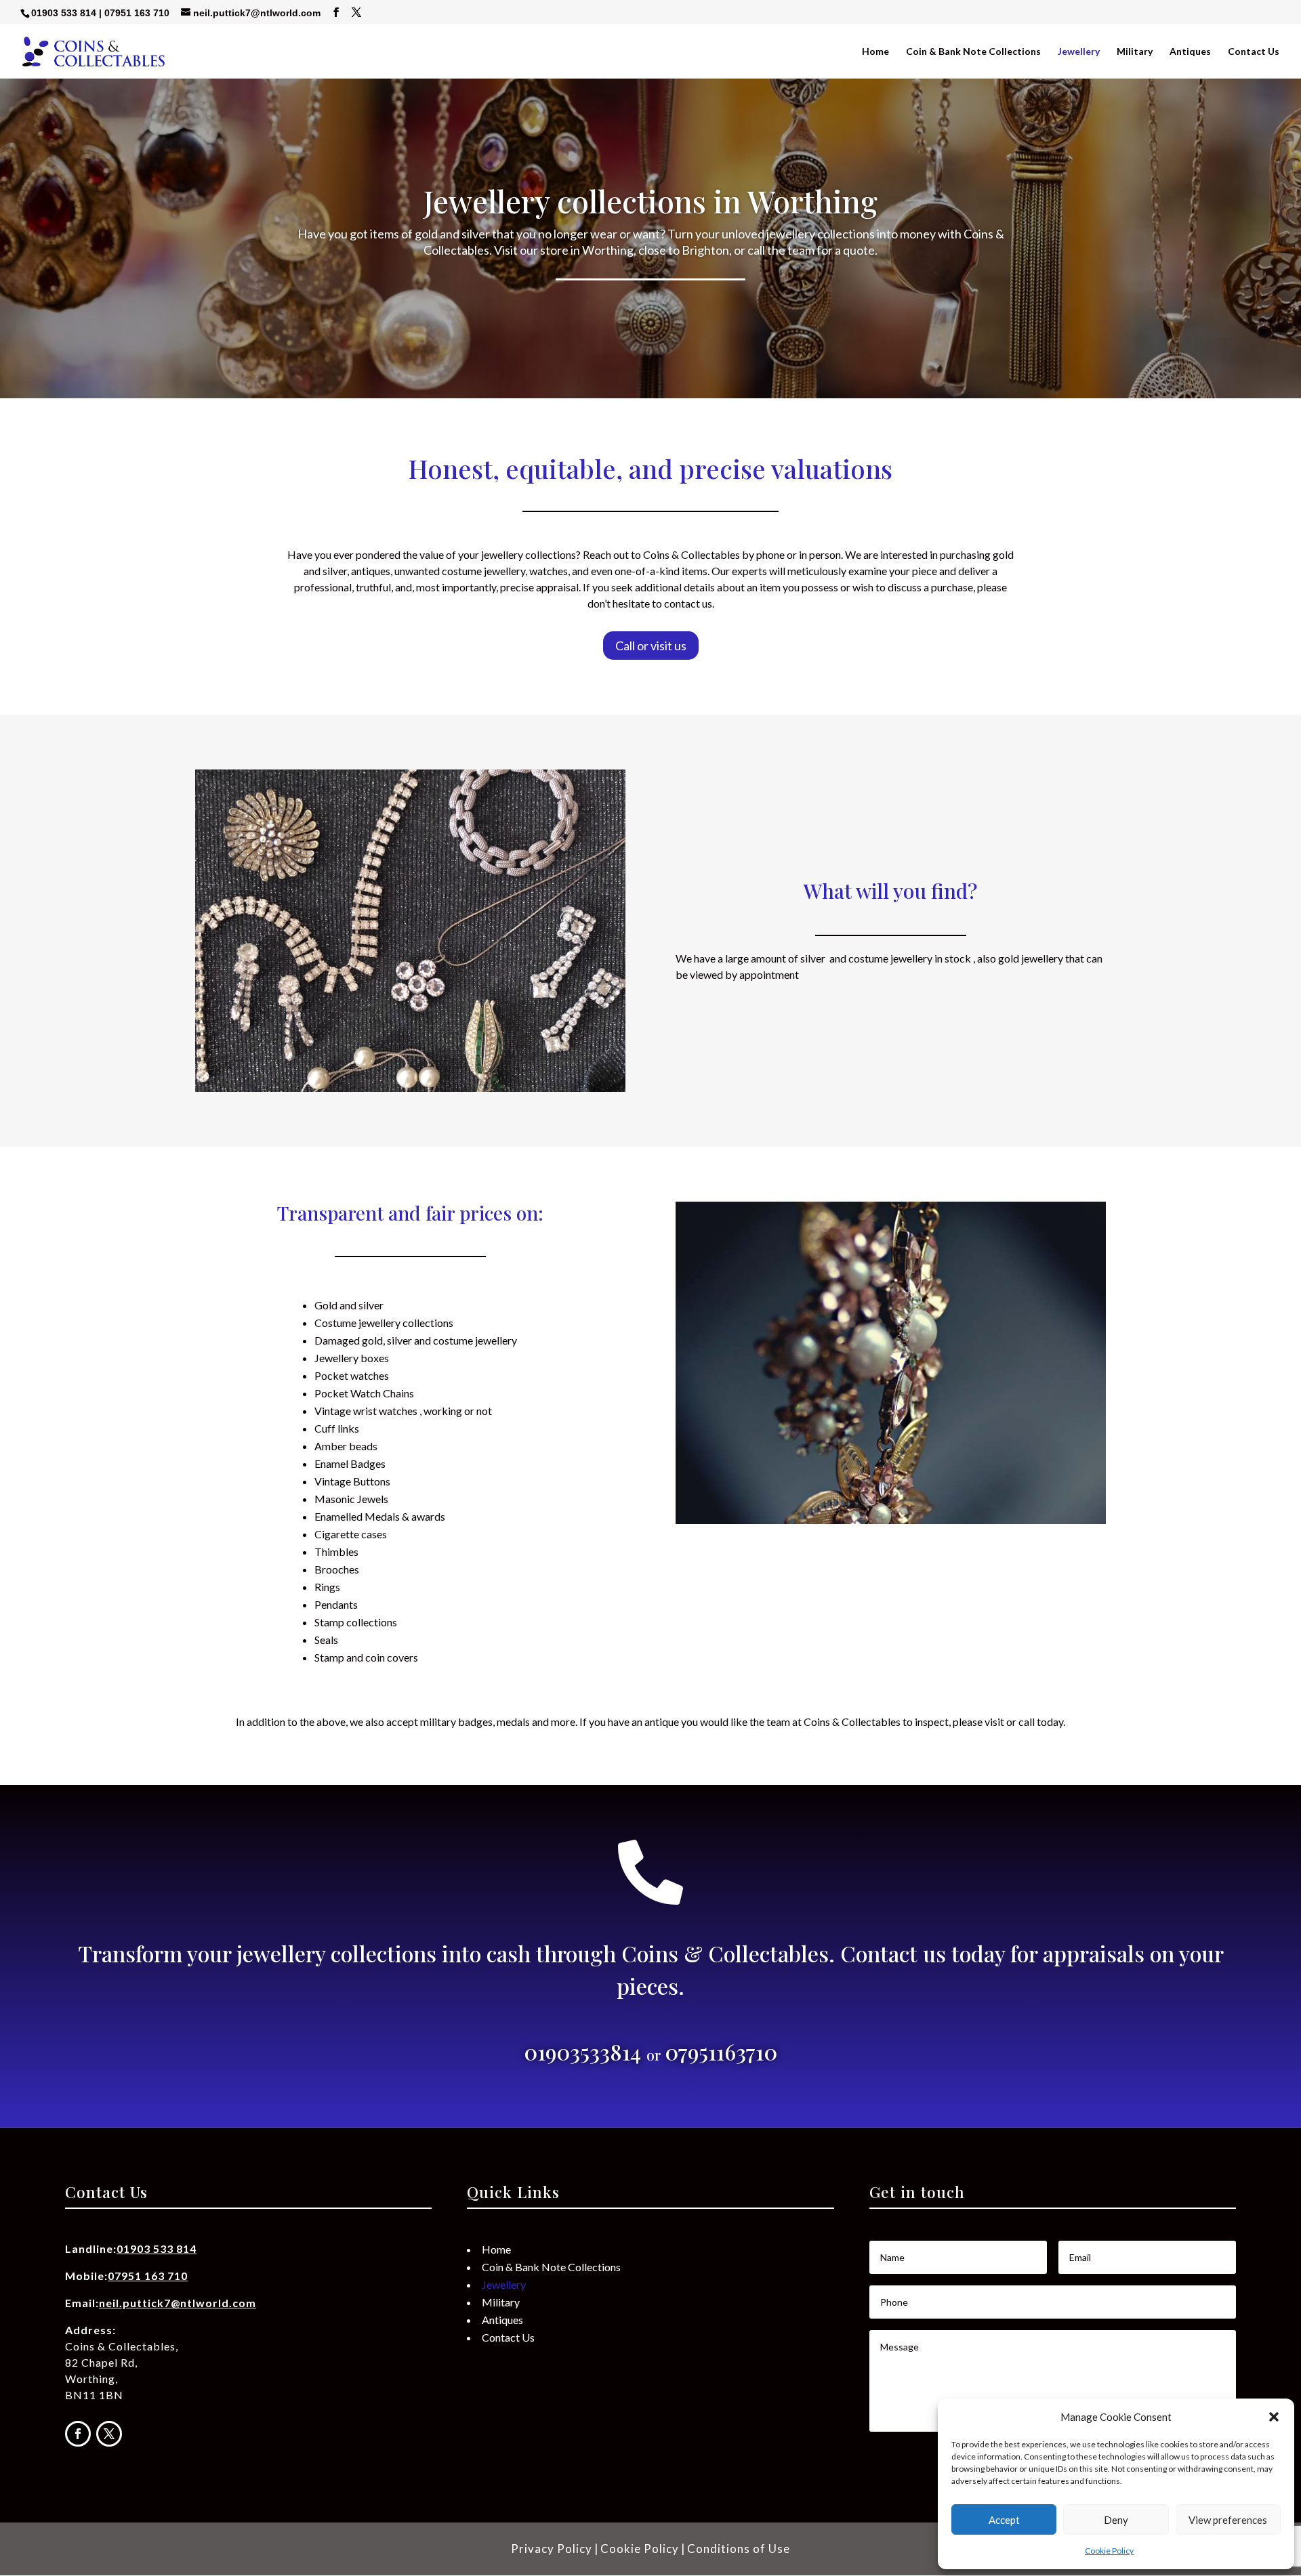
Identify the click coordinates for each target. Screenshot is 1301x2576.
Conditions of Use (739, 2549)
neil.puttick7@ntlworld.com (178, 2303)
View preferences (1228, 2520)
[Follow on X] (109, 2434)
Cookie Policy (1109, 2551)
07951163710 (721, 2051)
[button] (1274, 2417)
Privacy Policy (552, 2549)
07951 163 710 (137, 13)
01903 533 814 (64, 13)
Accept (1004, 2520)
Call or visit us (651, 646)
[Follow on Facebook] (78, 2434)
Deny (1116, 2520)
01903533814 (585, 2051)
